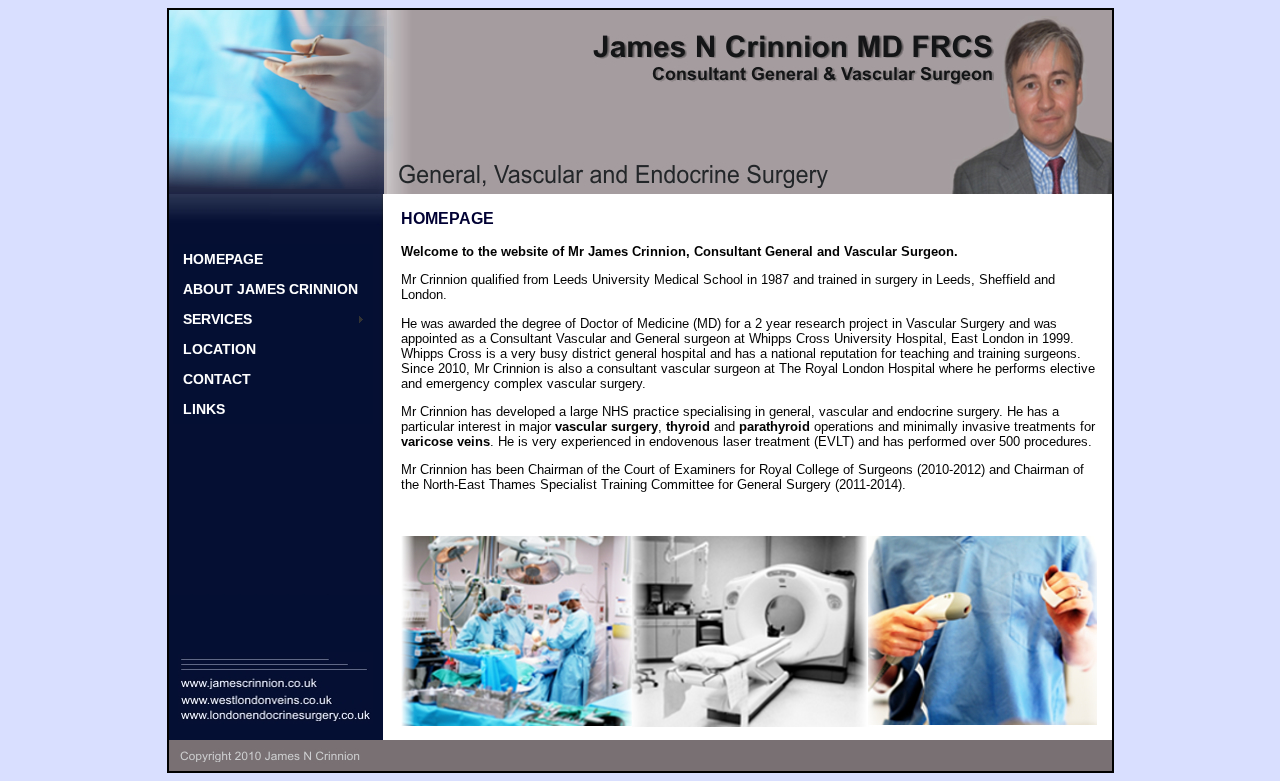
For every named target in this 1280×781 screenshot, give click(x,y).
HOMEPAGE (223, 259)
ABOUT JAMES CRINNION (270, 289)
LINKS (204, 409)
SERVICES (217, 319)
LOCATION (219, 349)
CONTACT (217, 379)
